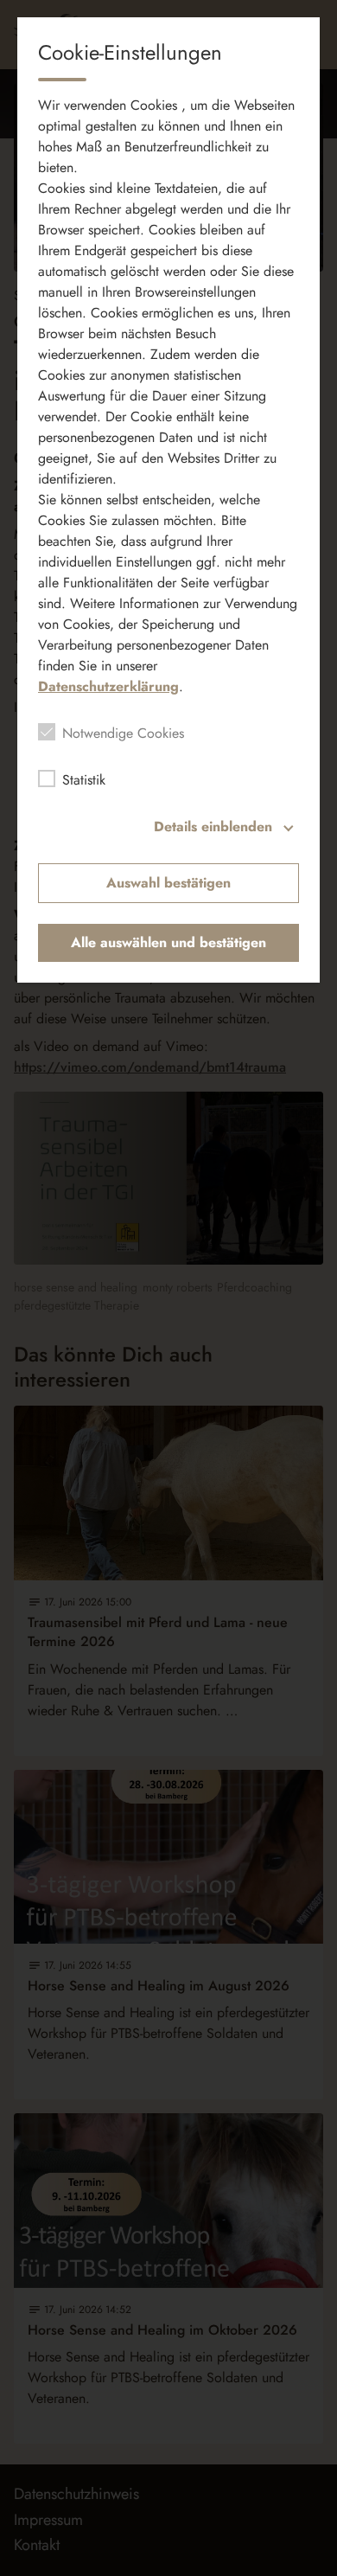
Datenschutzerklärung (108, 686)
